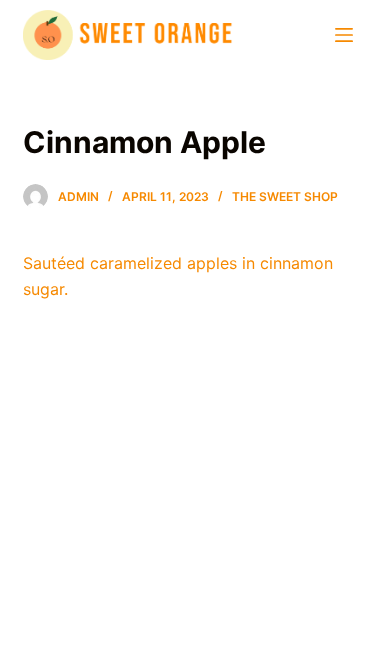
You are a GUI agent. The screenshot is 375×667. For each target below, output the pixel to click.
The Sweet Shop (285, 196)
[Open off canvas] (344, 35)
